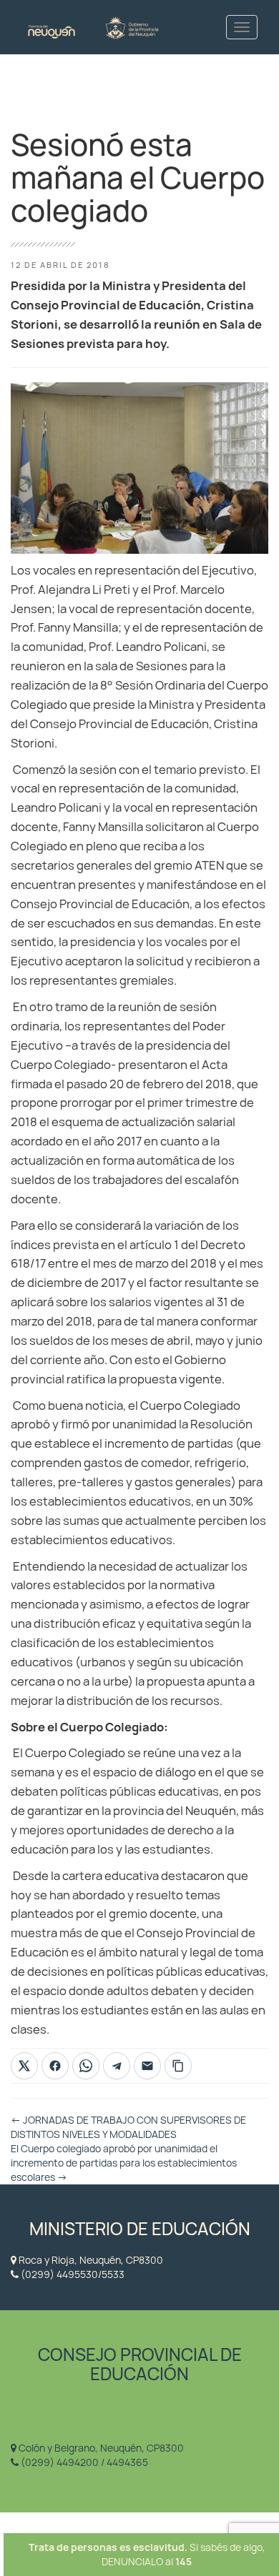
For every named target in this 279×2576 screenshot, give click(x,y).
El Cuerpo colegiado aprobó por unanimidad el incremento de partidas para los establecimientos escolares (124, 2163)
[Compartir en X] (24, 2066)
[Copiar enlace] (178, 2066)
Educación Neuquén (93, 27)
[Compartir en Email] (147, 2066)
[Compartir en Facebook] (55, 2066)
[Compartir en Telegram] (117, 2066)
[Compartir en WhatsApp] (86, 2066)
